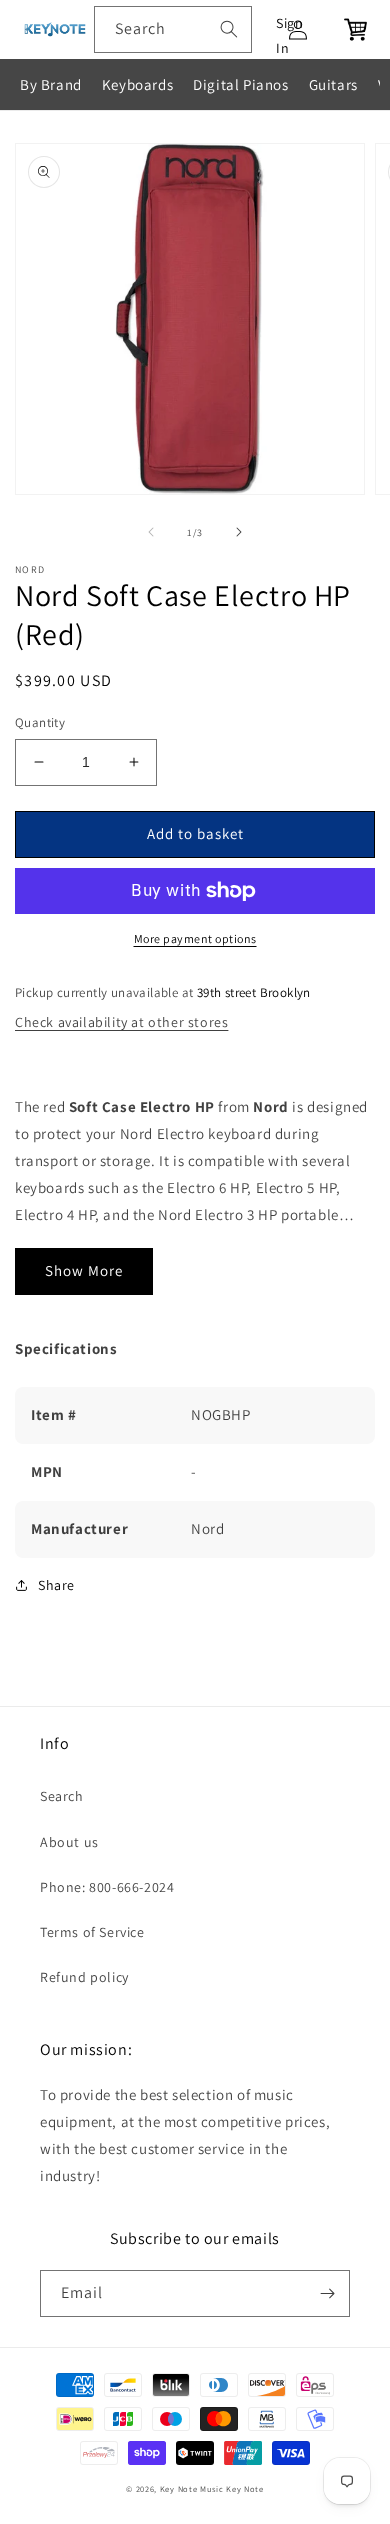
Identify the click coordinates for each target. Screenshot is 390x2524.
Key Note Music (192, 2488)
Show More (84, 1270)
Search (62, 1796)
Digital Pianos (240, 84)
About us (69, 1842)
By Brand (51, 84)
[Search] (229, 29)
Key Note (245, 2488)
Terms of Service (92, 1932)
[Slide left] (151, 532)
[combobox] (173, 29)
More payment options (195, 938)
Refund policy (84, 1977)
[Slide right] (239, 532)
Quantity (40, 722)
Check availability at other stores (121, 1022)
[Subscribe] (327, 2293)
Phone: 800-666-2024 (107, 1887)
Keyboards (137, 84)
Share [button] (56, 1585)
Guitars (333, 84)
